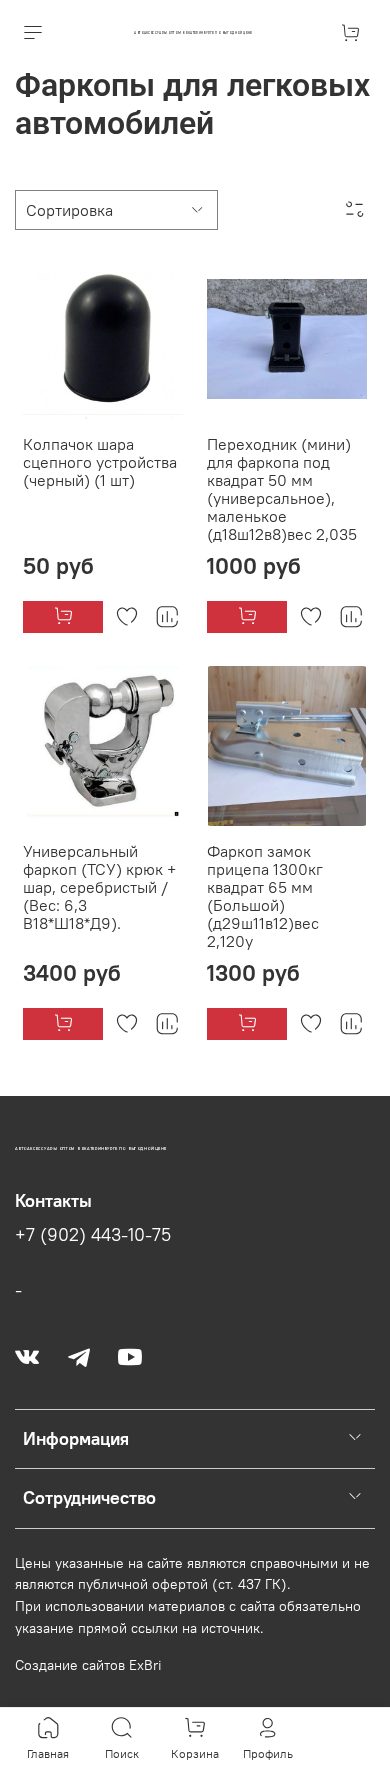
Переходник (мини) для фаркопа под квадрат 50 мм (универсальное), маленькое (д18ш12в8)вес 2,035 (282, 489)
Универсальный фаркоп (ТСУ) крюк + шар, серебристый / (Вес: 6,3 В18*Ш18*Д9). (99, 887)
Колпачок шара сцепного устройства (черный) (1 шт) (100, 462)
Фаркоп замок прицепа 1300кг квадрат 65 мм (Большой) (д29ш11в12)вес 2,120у (265, 896)
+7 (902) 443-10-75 (93, 1235)
